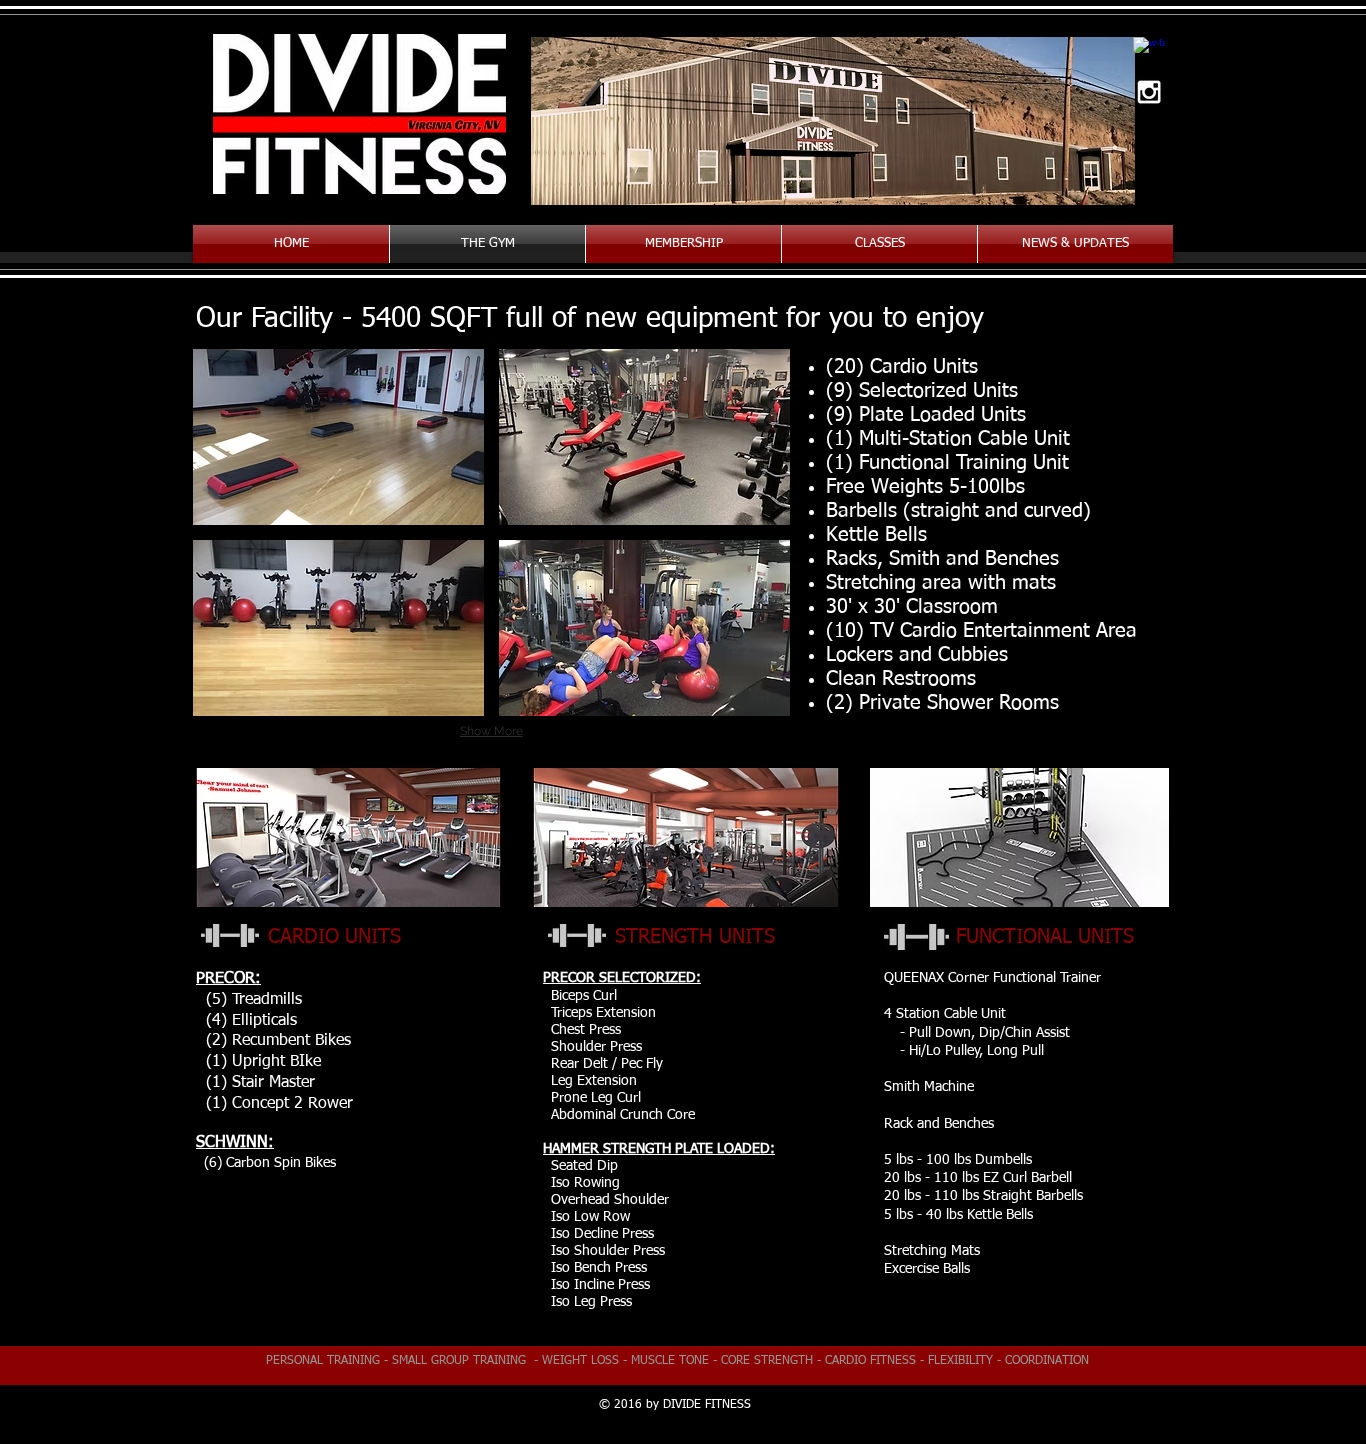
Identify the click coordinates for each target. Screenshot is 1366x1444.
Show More (491, 731)
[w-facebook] (1149, 53)
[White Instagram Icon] (1149, 92)
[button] (338, 437)
